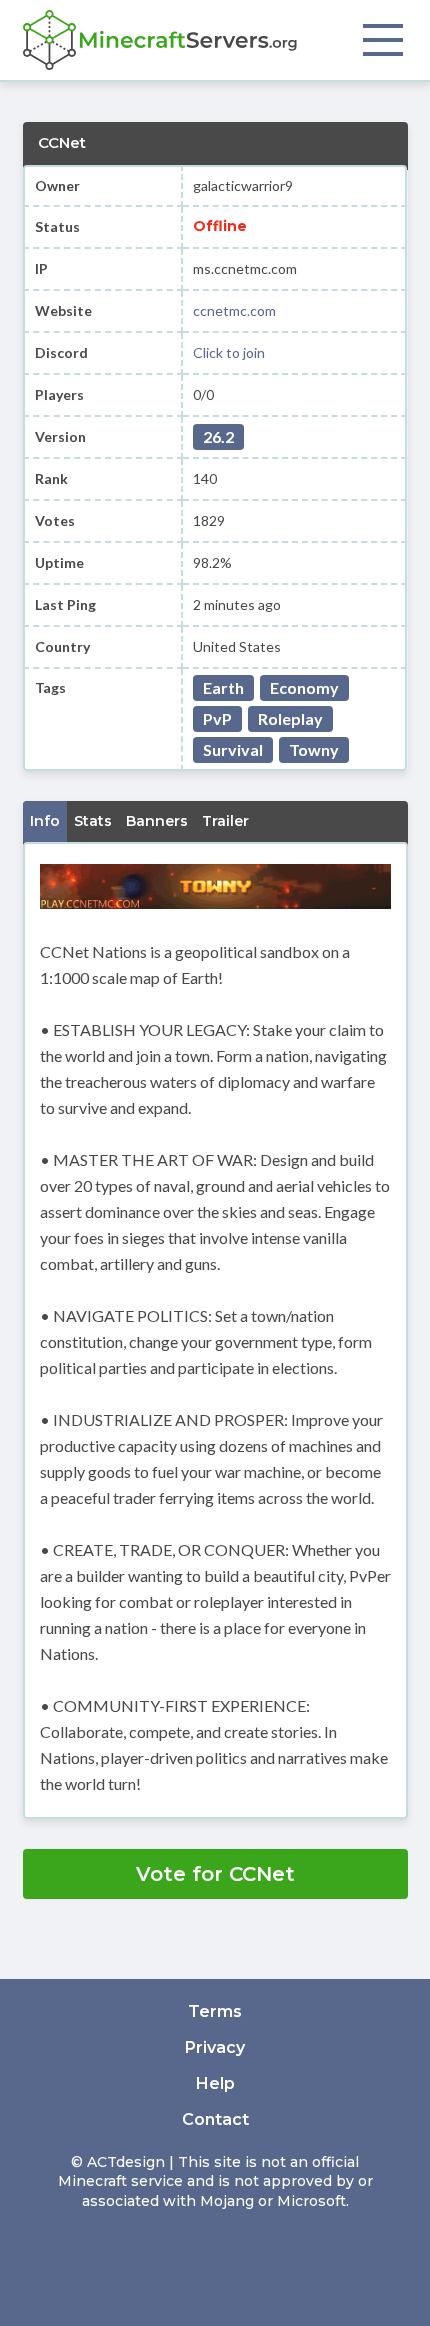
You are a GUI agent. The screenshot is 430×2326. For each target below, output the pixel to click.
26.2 (218, 436)
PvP (217, 718)
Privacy (215, 2047)
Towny (314, 749)
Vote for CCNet (215, 1874)
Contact (215, 2119)
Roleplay (290, 718)
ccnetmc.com (234, 310)
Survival (233, 749)
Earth (223, 687)
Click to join (229, 352)
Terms (215, 2011)
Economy (304, 687)
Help (215, 2083)
